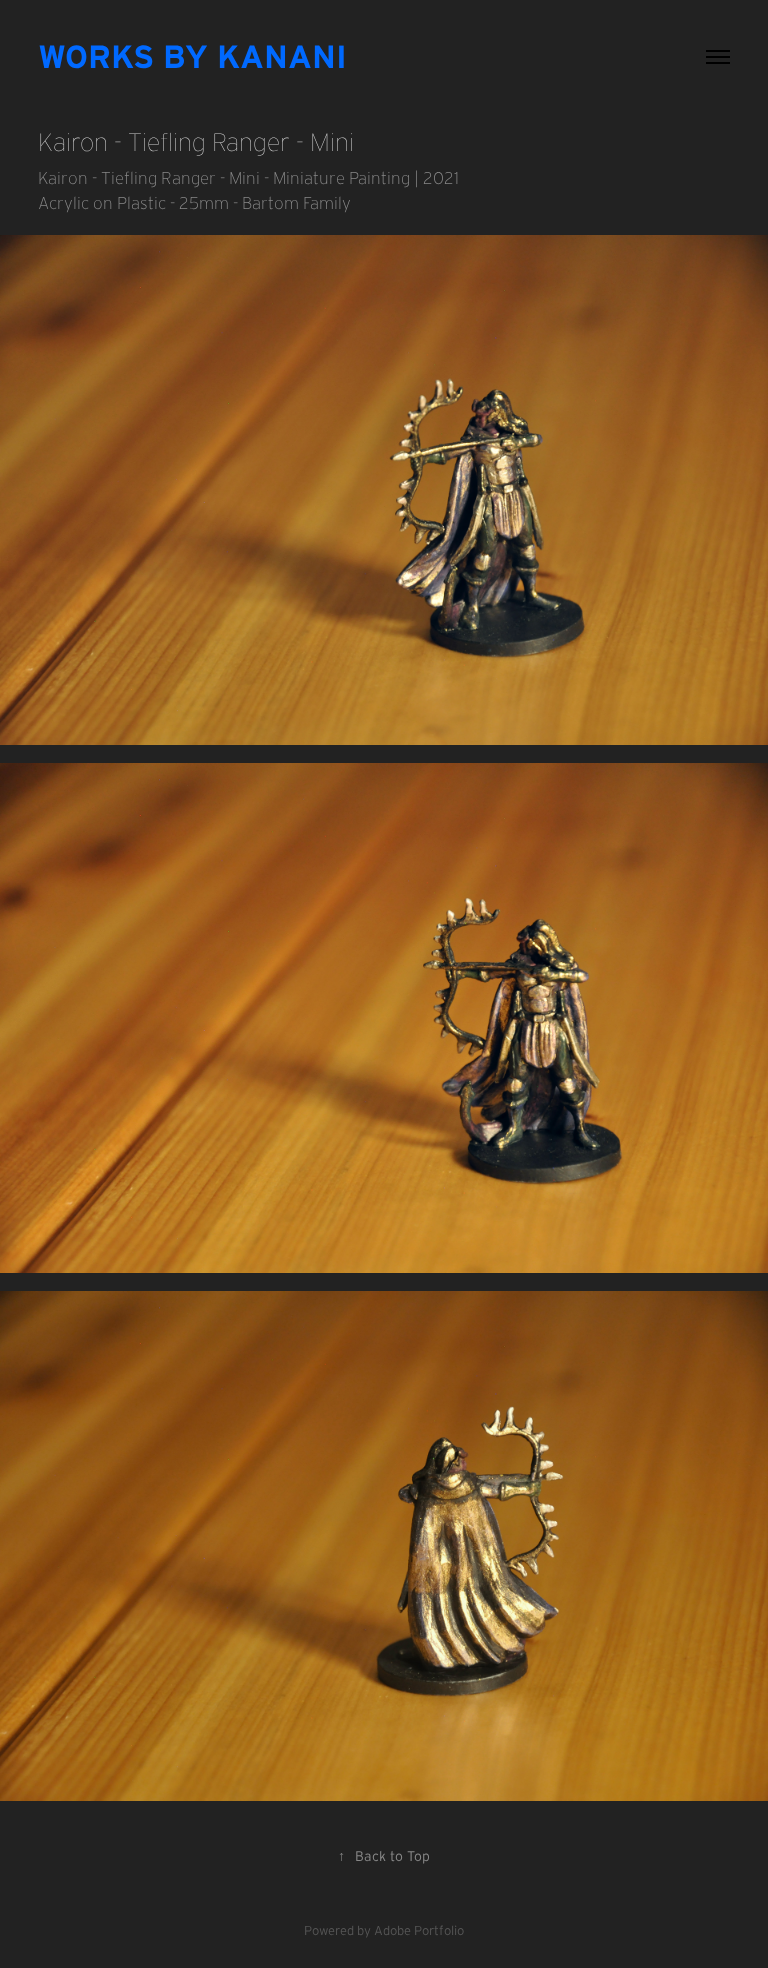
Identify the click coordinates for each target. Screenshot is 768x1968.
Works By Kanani (192, 56)
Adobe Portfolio (419, 1930)
